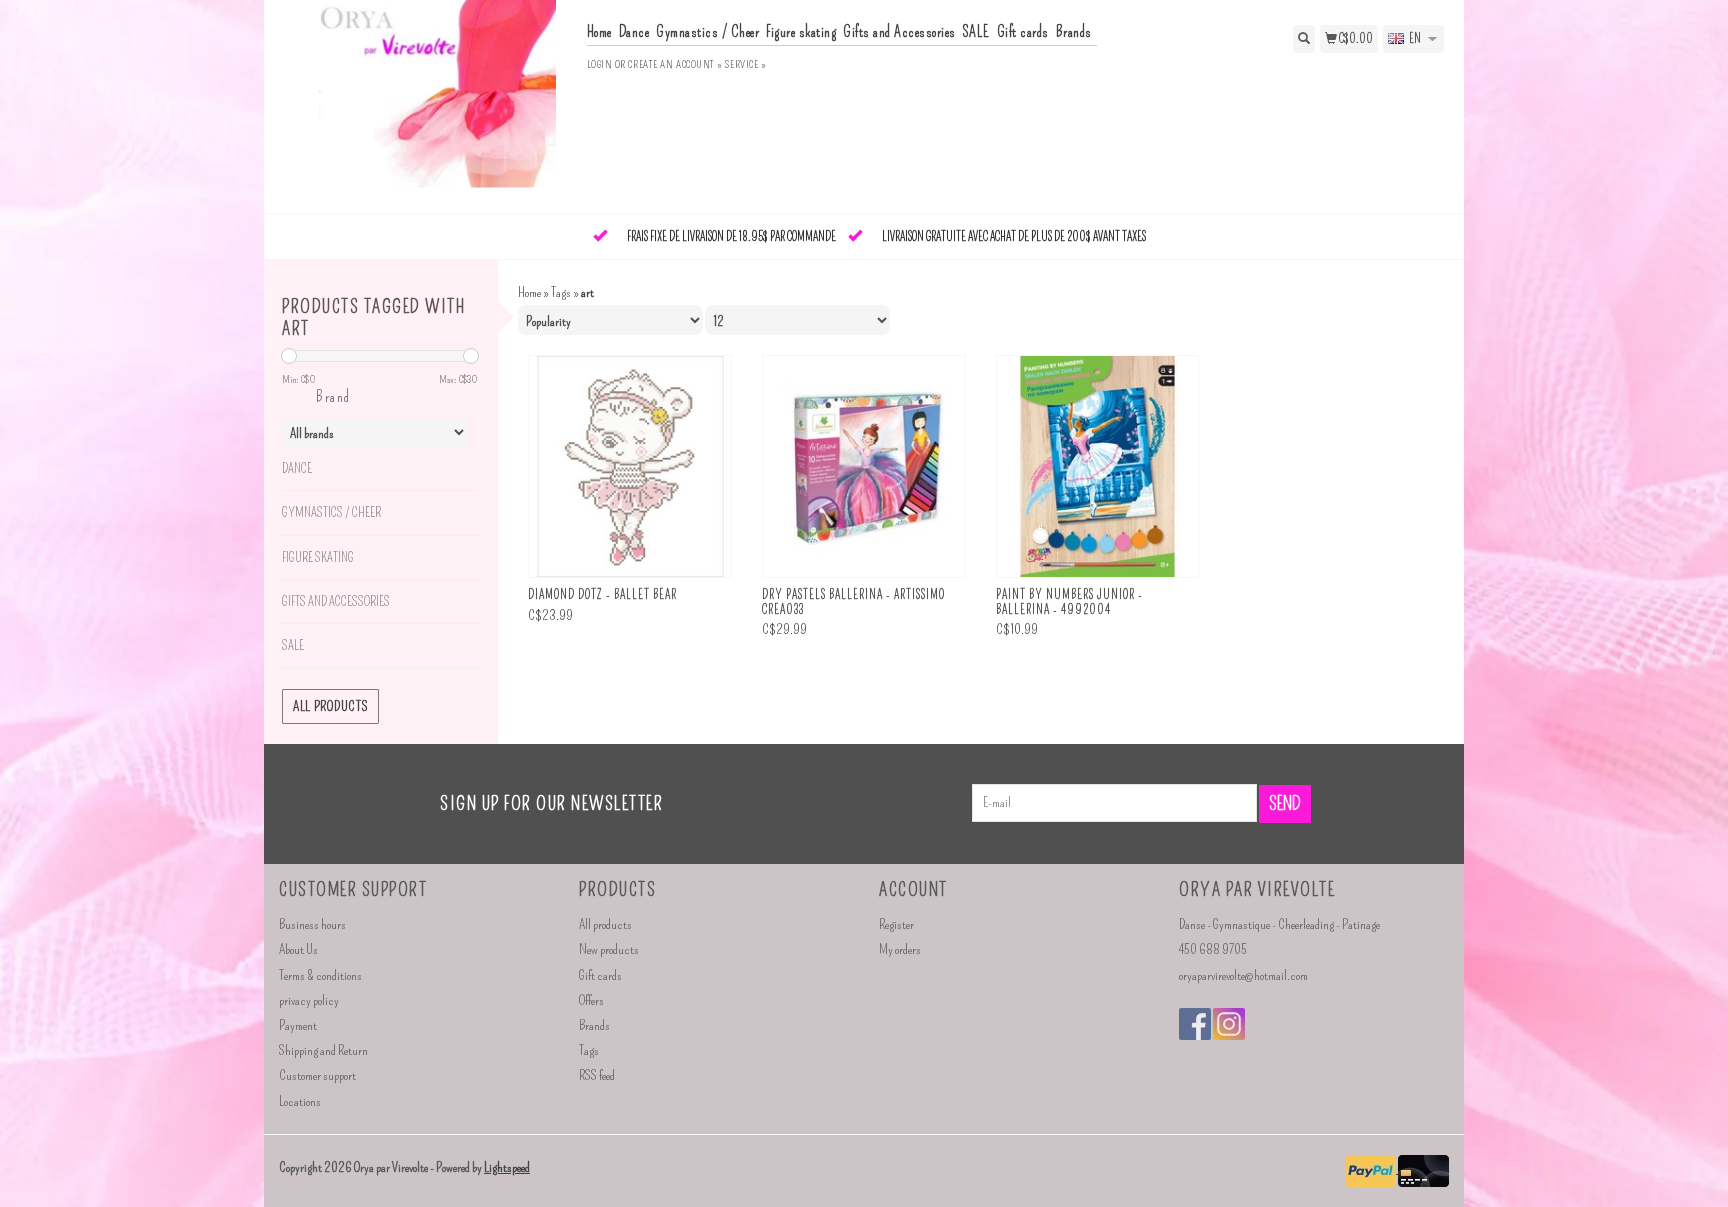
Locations (300, 1101)
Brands (1074, 32)
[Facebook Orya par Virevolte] (1195, 1024)
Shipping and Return (323, 1050)
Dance (634, 32)
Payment (298, 1025)
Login (600, 64)
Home (599, 32)
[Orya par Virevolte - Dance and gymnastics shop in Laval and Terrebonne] (425, 104)
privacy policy (309, 1000)
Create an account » (675, 64)
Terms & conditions (320, 975)
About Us (298, 949)
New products (609, 949)
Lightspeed (507, 1167)
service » (745, 64)
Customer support (317, 1075)
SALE (976, 32)
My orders (900, 949)
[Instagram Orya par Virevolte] (1229, 1024)
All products (330, 706)
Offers (591, 1000)
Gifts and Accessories (899, 32)
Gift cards (1023, 32)
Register (896, 924)
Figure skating (801, 32)
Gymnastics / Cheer (707, 32)
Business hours (312, 924)
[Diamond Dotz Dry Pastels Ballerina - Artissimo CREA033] (864, 466)
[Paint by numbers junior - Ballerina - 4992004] (1098, 466)
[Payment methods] (1371, 1168)
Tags (561, 292)
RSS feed (597, 1075)
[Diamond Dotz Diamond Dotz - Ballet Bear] (630, 466)
